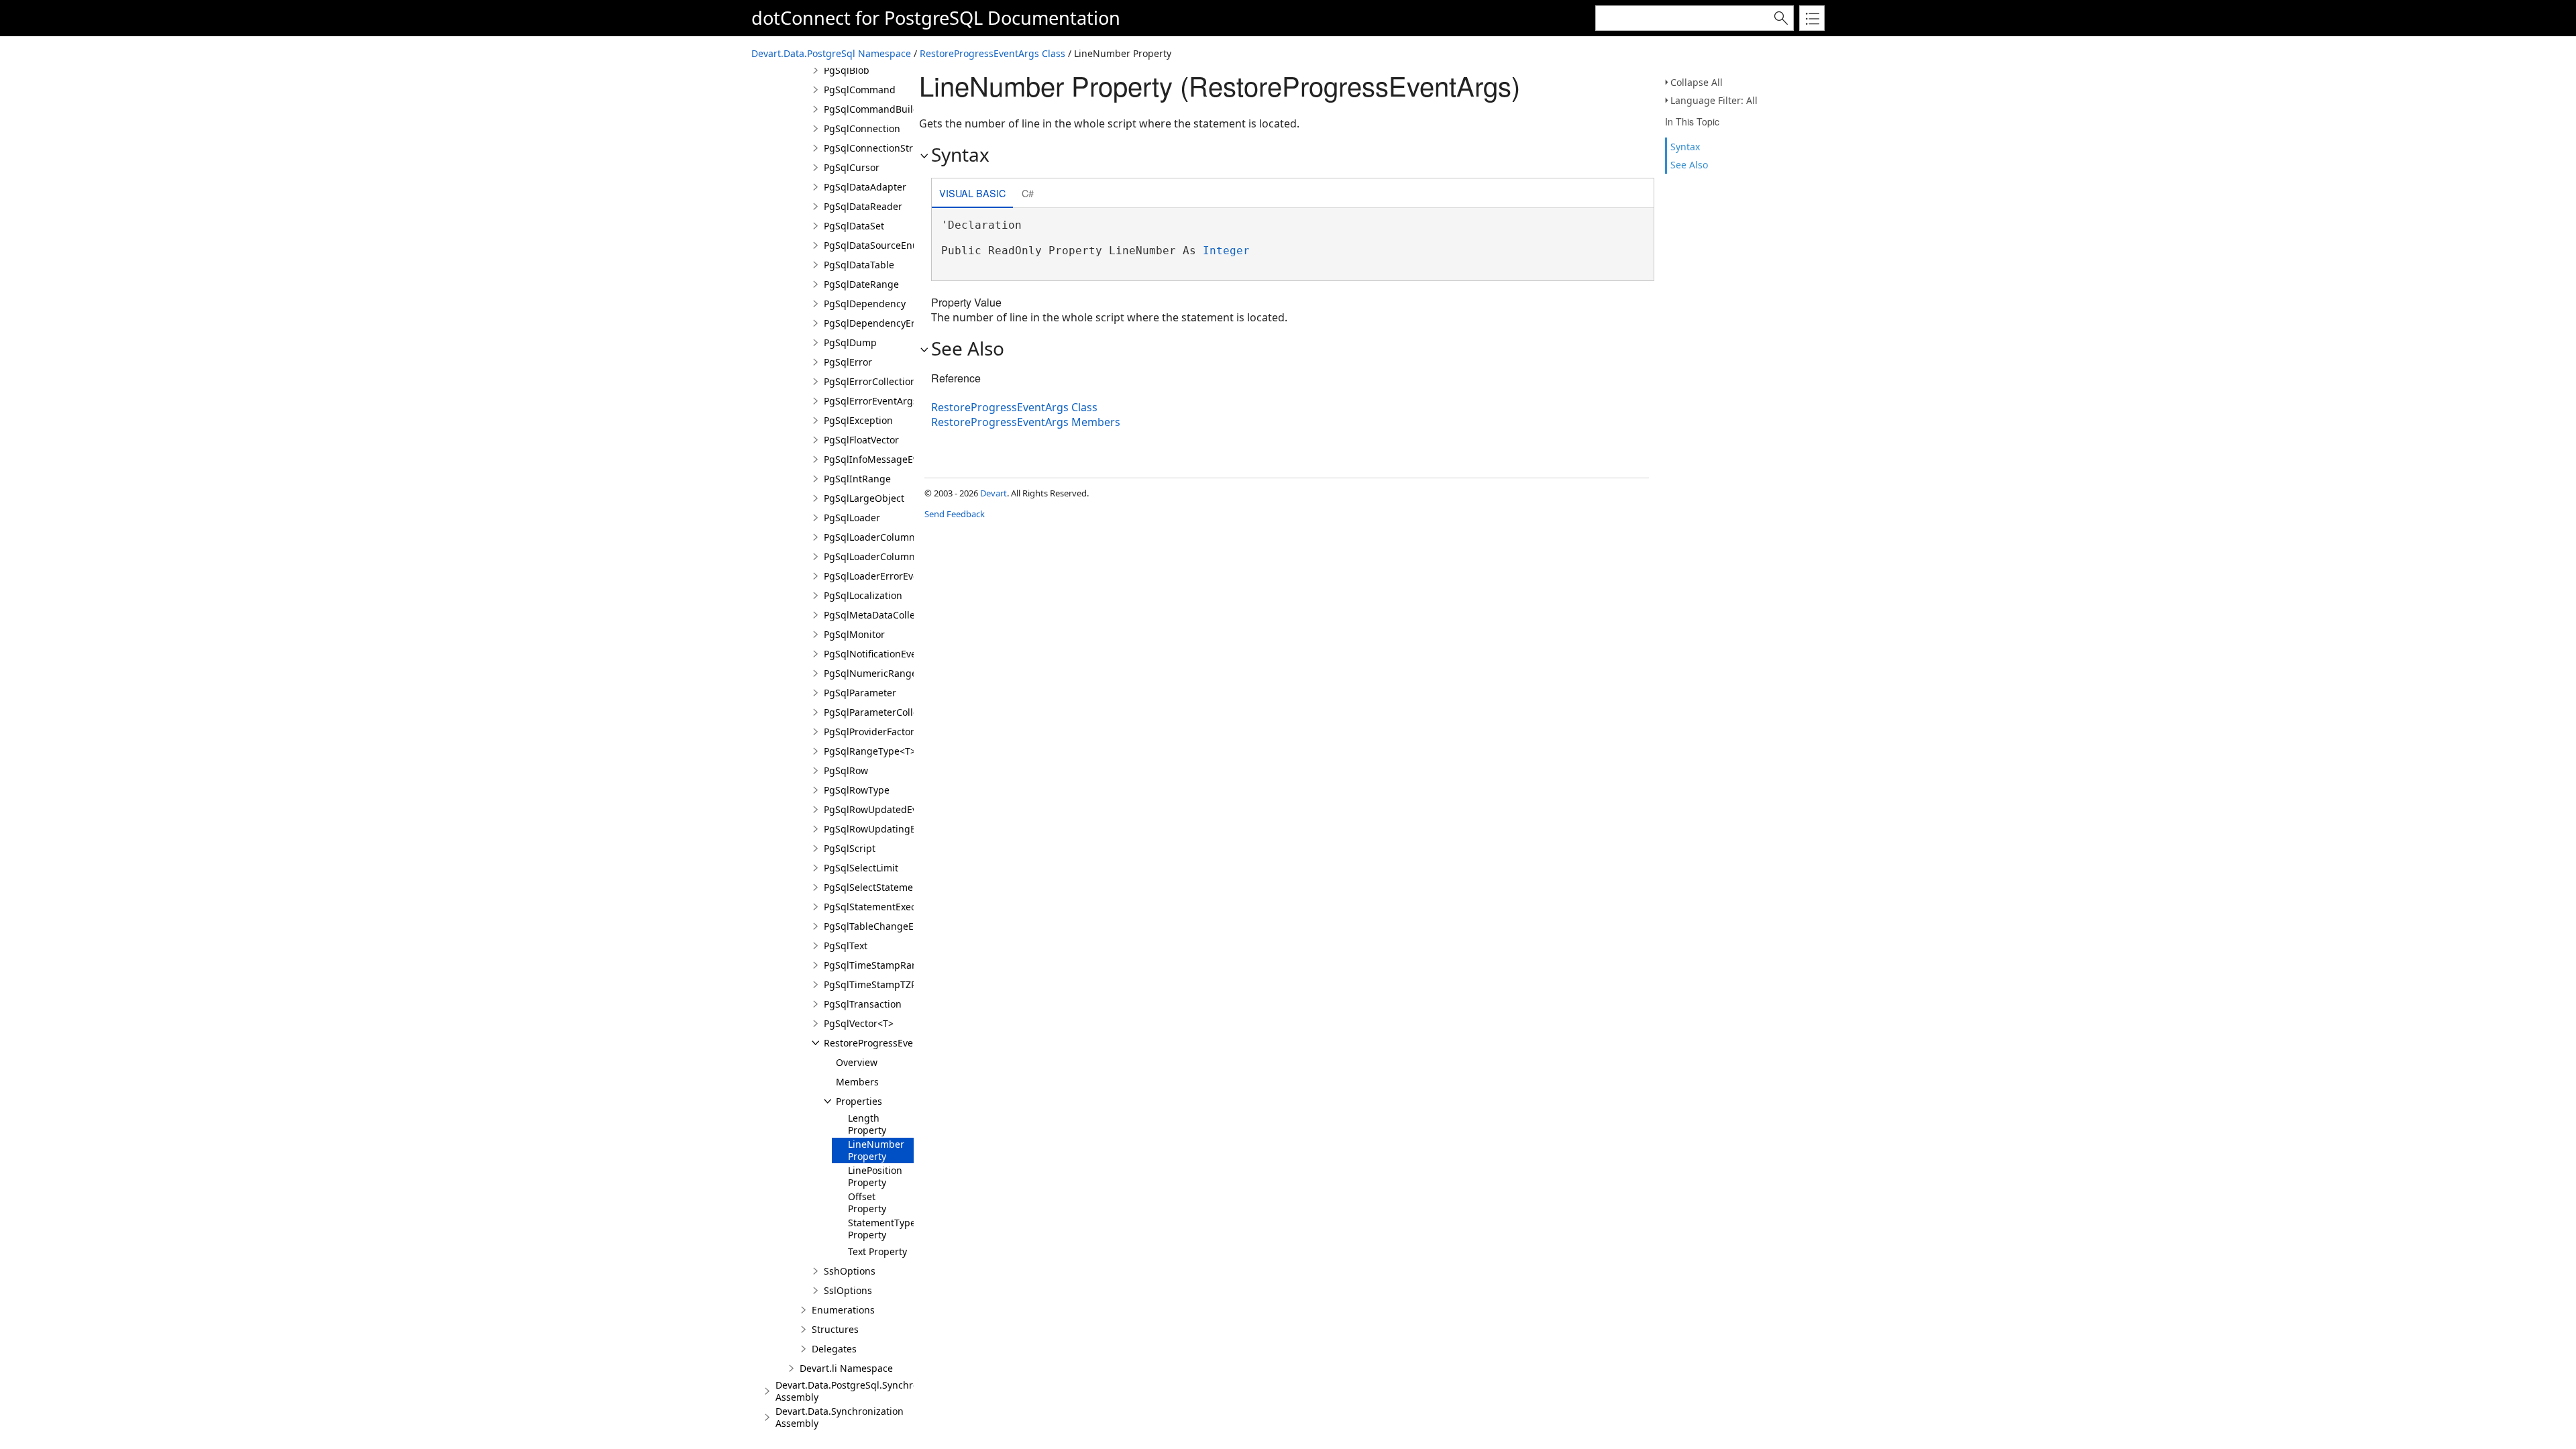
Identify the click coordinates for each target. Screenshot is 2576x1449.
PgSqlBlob (847, 70)
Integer (1226, 251)
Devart (994, 493)
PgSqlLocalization (863, 595)
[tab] (972, 194)
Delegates (834, 1349)
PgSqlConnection (862, 128)
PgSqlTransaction (863, 1004)
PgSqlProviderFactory (871, 732)
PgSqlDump (850, 342)
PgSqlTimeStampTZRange (882, 984)
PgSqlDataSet (854, 226)
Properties (859, 1101)
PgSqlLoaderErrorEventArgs (886, 576)
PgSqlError (848, 362)
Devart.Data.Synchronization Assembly (840, 1417)
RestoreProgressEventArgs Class (992, 53)
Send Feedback (955, 514)
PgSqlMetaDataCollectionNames (896, 615)
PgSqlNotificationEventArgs (885, 654)
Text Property (877, 1251)
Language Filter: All (1714, 100)
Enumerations (843, 1310)
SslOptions (848, 1290)
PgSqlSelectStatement (873, 887)
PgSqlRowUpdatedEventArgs (888, 809)
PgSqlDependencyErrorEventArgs (899, 323)
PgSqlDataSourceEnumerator (889, 245)
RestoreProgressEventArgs (883, 1043)
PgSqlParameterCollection (882, 712)
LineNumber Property (876, 1150)
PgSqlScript (850, 848)
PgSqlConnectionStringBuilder (892, 148)
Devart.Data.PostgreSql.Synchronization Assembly (865, 1391)
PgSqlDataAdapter (865, 187)
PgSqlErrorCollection (870, 381)
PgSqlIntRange (857, 479)
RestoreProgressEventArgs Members (1026, 422)
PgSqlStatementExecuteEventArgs (900, 907)
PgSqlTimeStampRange (876, 965)
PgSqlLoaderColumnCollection (892, 556)
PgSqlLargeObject (864, 498)
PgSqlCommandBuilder (876, 109)
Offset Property (867, 1202)
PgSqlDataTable (859, 265)
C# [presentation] (1028, 193)
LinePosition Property (875, 1176)
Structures (835, 1329)
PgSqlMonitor (854, 634)
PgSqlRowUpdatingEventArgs (890, 829)
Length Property (867, 1124)
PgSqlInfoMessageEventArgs (889, 459)
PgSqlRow (846, 770)
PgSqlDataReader (863, 206)
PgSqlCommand (860, 90)
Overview (857, 1062)
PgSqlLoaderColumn (869, 537)
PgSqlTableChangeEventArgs (889, 926)
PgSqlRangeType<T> (870, 751)
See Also (1689, 165)
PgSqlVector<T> (859, 1023)
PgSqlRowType (857, 790)
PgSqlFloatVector (861, 440)
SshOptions (850, 1271)
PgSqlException (858, 420)
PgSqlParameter (860, 693)
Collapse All (1697, 82)
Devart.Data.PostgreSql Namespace (831, 53)
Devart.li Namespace (846, 1368)
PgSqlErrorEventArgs (871, 401)
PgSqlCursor (852, 167)
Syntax (1685, 147)
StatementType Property (882, 1229)
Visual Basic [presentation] (972, 193)
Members (857, 1082)
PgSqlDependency (865, 304)
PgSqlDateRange (861, 284)
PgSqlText (846, 946)
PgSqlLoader (852, 518)
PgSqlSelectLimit (861, 868)
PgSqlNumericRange (870, 673)
